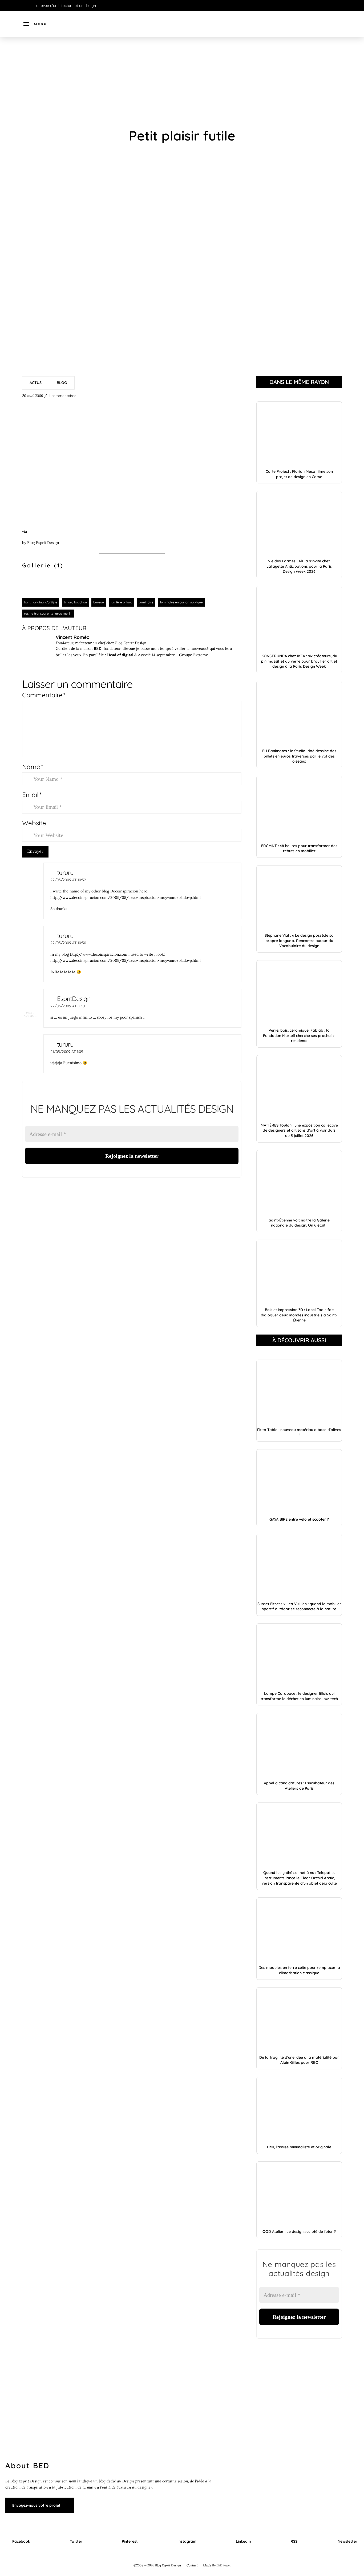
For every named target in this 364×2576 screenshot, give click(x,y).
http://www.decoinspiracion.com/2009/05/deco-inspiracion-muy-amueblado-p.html (126, 898)
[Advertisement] (182, 83)
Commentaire (44, 695)
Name (33, 767)
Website (34, 823)
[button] (35, 24)
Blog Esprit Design (43, 543)
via (25, 531)
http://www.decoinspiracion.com (99, 954)
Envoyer (35, 851)
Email (32, 795)
